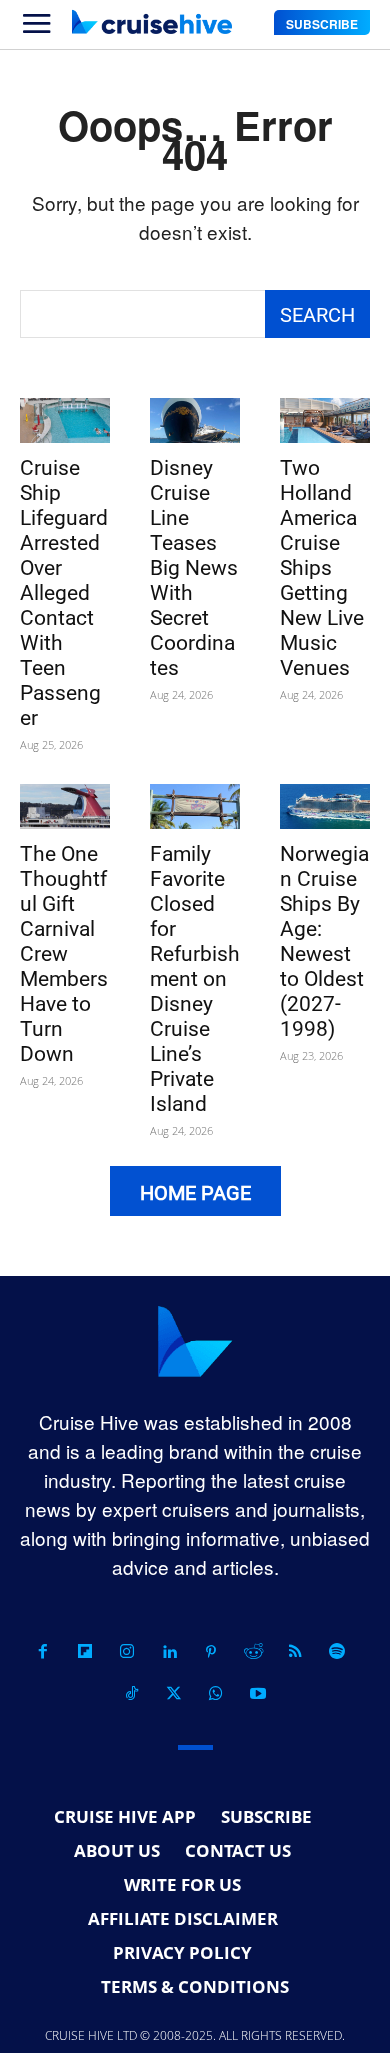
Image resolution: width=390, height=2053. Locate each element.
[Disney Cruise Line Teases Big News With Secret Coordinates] (195, 420)
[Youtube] (258, 1694)
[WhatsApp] (216, 1694)
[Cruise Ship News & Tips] (152, 22)
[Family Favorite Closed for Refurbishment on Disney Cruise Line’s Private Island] (195, 806)
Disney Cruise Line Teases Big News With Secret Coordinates (194, 568)
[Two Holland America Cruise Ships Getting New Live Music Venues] (325, 420)
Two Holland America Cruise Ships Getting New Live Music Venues (322, 568)
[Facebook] (43, 1652)
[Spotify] (337, 1652)
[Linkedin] (169, 1652)
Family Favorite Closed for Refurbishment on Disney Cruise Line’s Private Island (195, 979)
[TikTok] (132, 1694)
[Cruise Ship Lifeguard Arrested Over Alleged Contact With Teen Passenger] (65, 420)
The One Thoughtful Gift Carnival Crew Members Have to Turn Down (64, 954)
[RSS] (295, 1652)
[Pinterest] (211, 1652)
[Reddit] (253, 1652)
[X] (174, 1694)
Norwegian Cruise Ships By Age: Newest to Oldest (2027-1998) (324, 941)
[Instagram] (127, 1652)
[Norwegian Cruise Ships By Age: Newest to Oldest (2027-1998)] (325, 806)
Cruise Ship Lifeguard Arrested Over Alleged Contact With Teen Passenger (64, 593)
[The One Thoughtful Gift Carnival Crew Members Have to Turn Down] (65, 806)
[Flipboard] (85, 1652)
